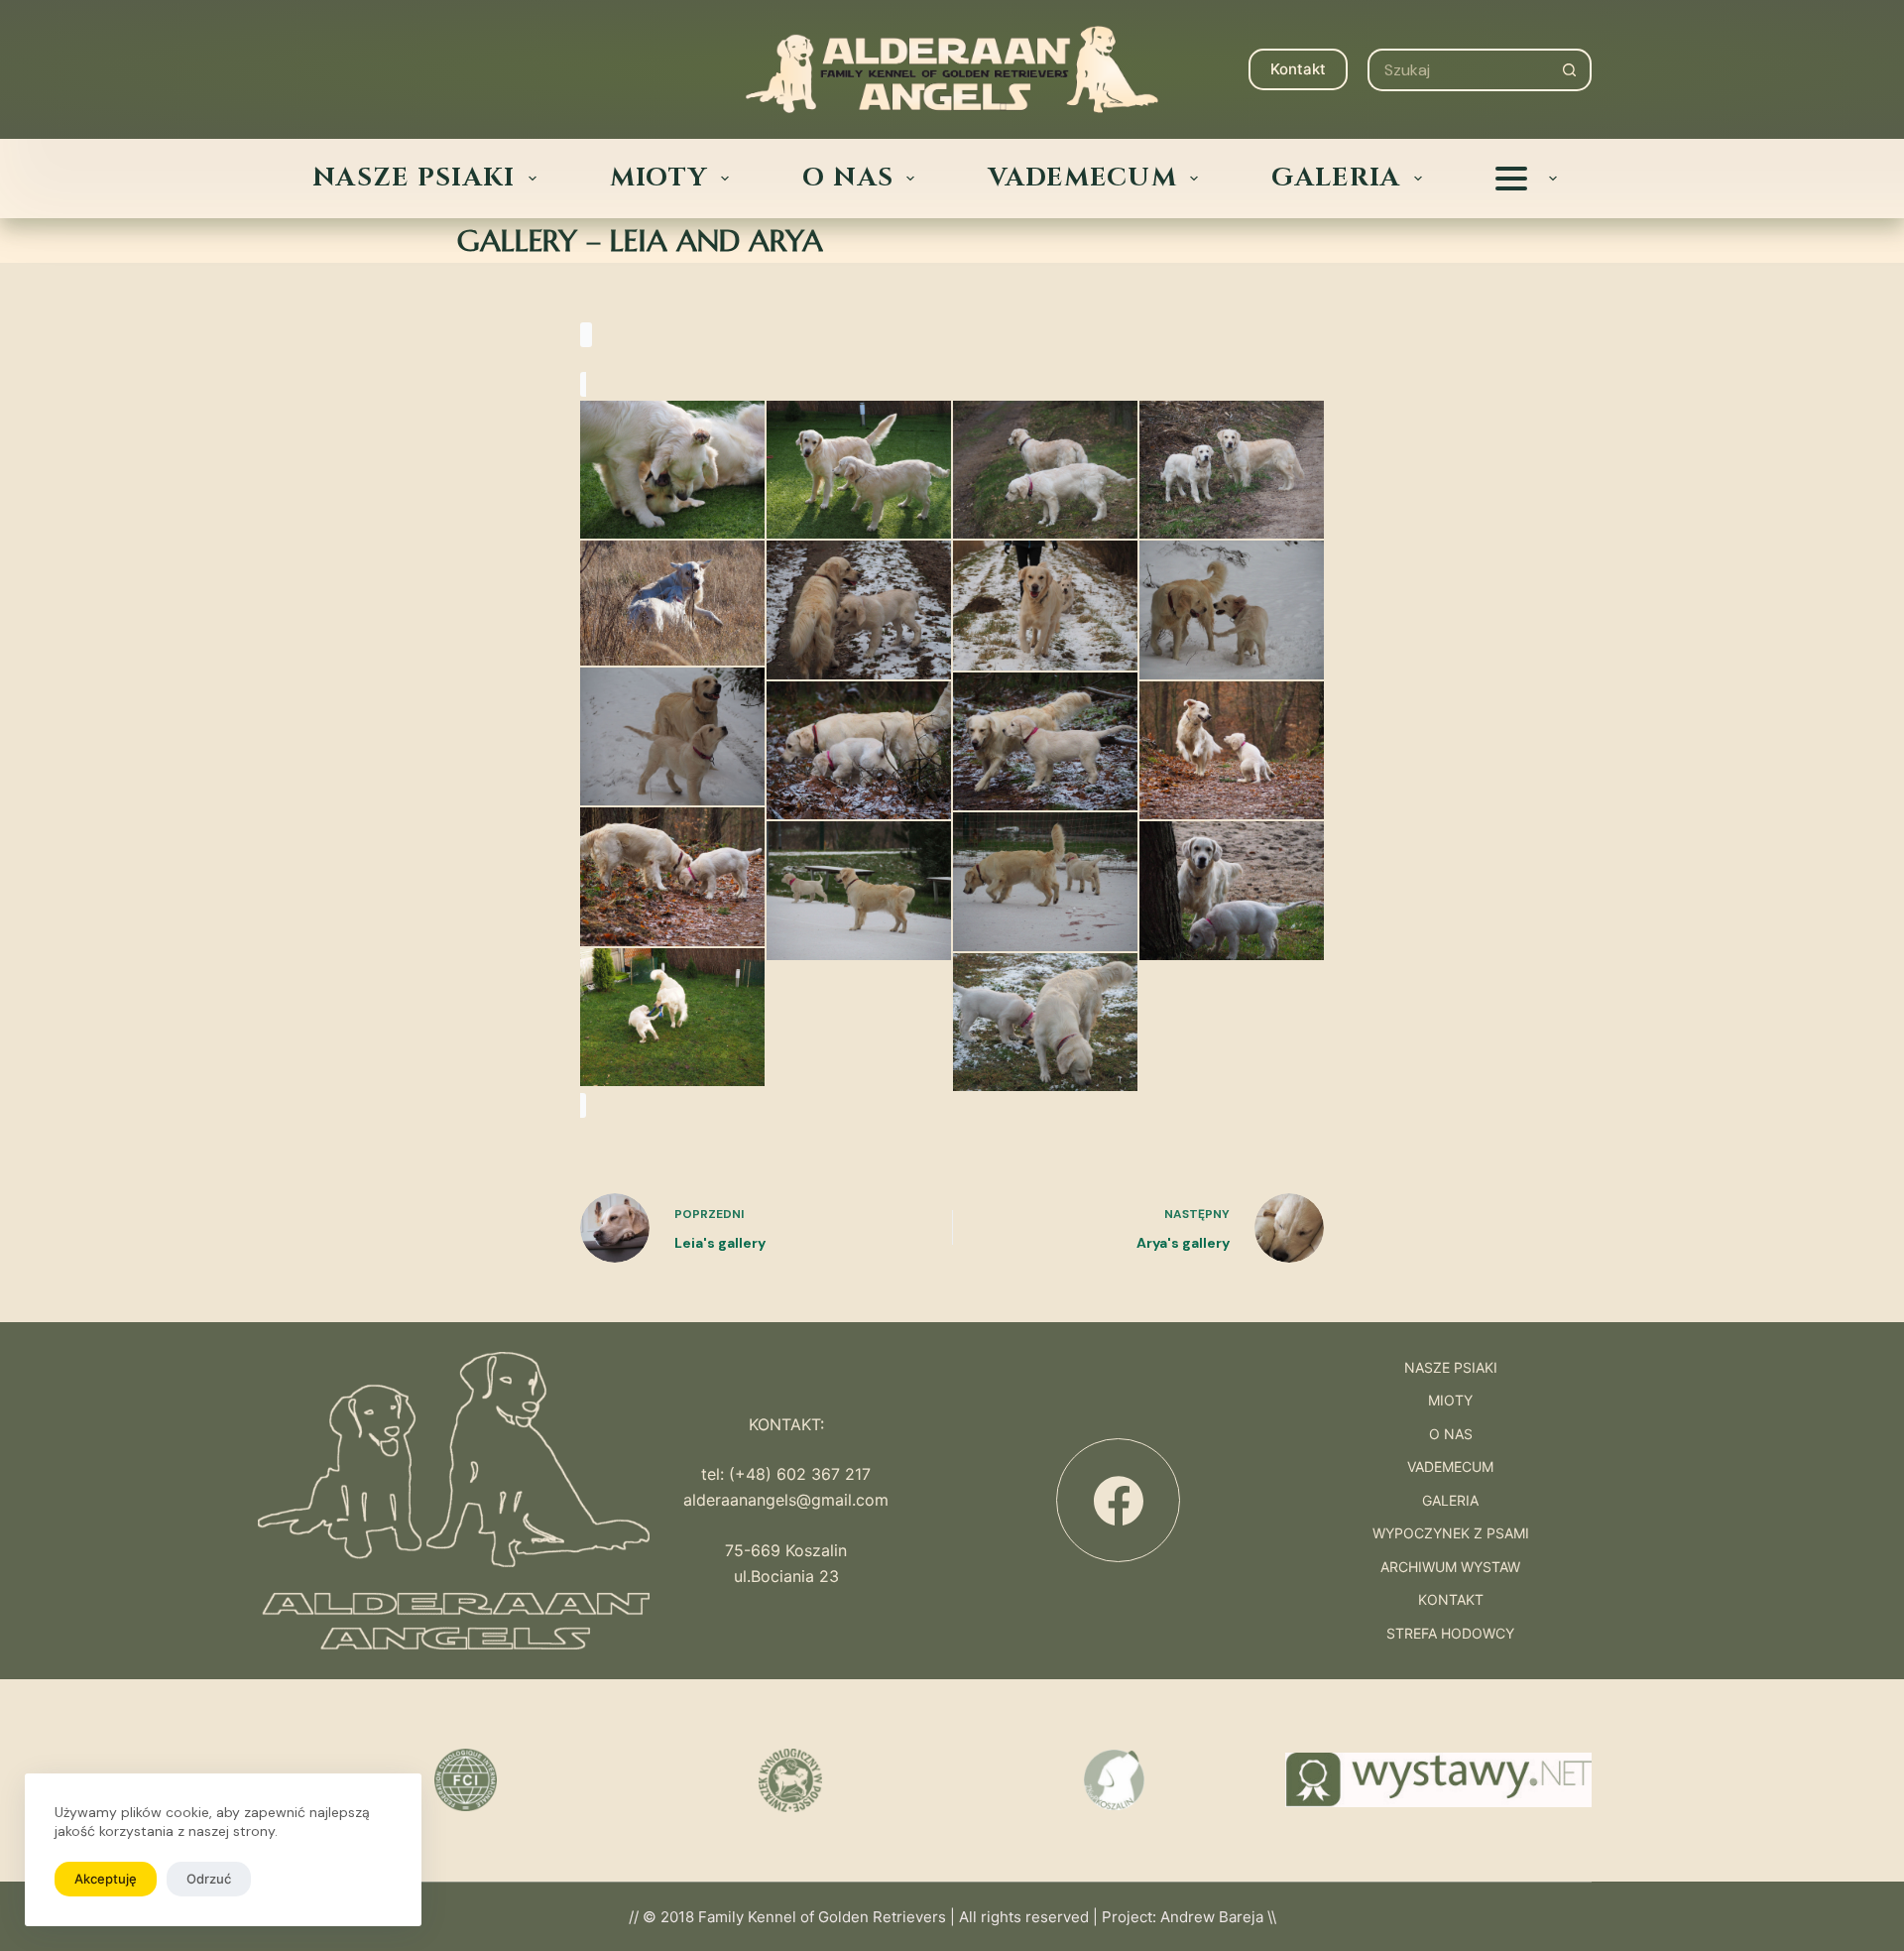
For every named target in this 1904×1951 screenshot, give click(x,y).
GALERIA (1336, 179)
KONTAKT (1451, 1600)
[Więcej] (1526, 179)
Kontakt (1298, 69)
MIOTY (659, 179)
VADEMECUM (1082, 179)
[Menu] (328, 69)
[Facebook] (1118, 1500)
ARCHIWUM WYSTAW (1450, 1567)
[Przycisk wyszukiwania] (1570, 70)
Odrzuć (209, 1879)
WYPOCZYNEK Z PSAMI (1451, 1533)
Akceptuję (106, 1879)
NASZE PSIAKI (414, 179)
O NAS (848, 179)
